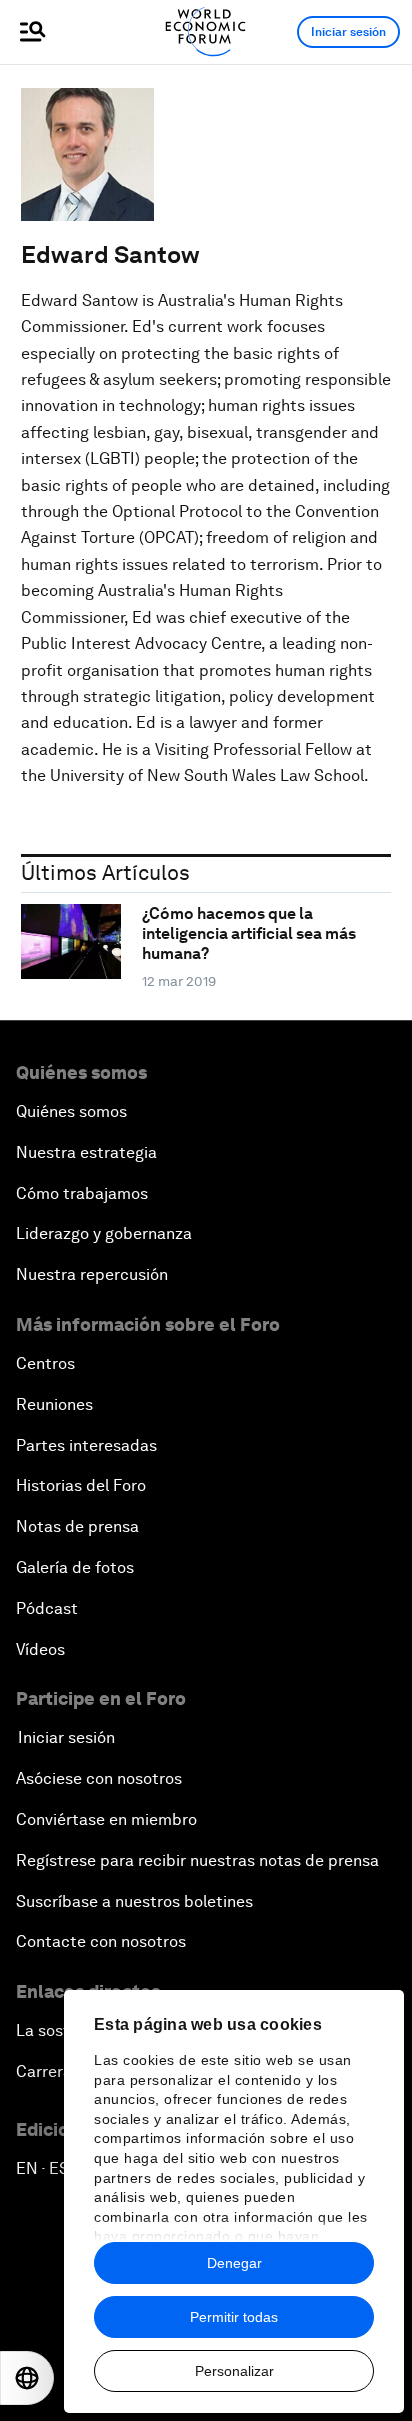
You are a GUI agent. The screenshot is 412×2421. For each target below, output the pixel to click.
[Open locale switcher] (27, 2378)
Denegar (234, 2263)
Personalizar (234, 2371)
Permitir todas (234, 2317)
